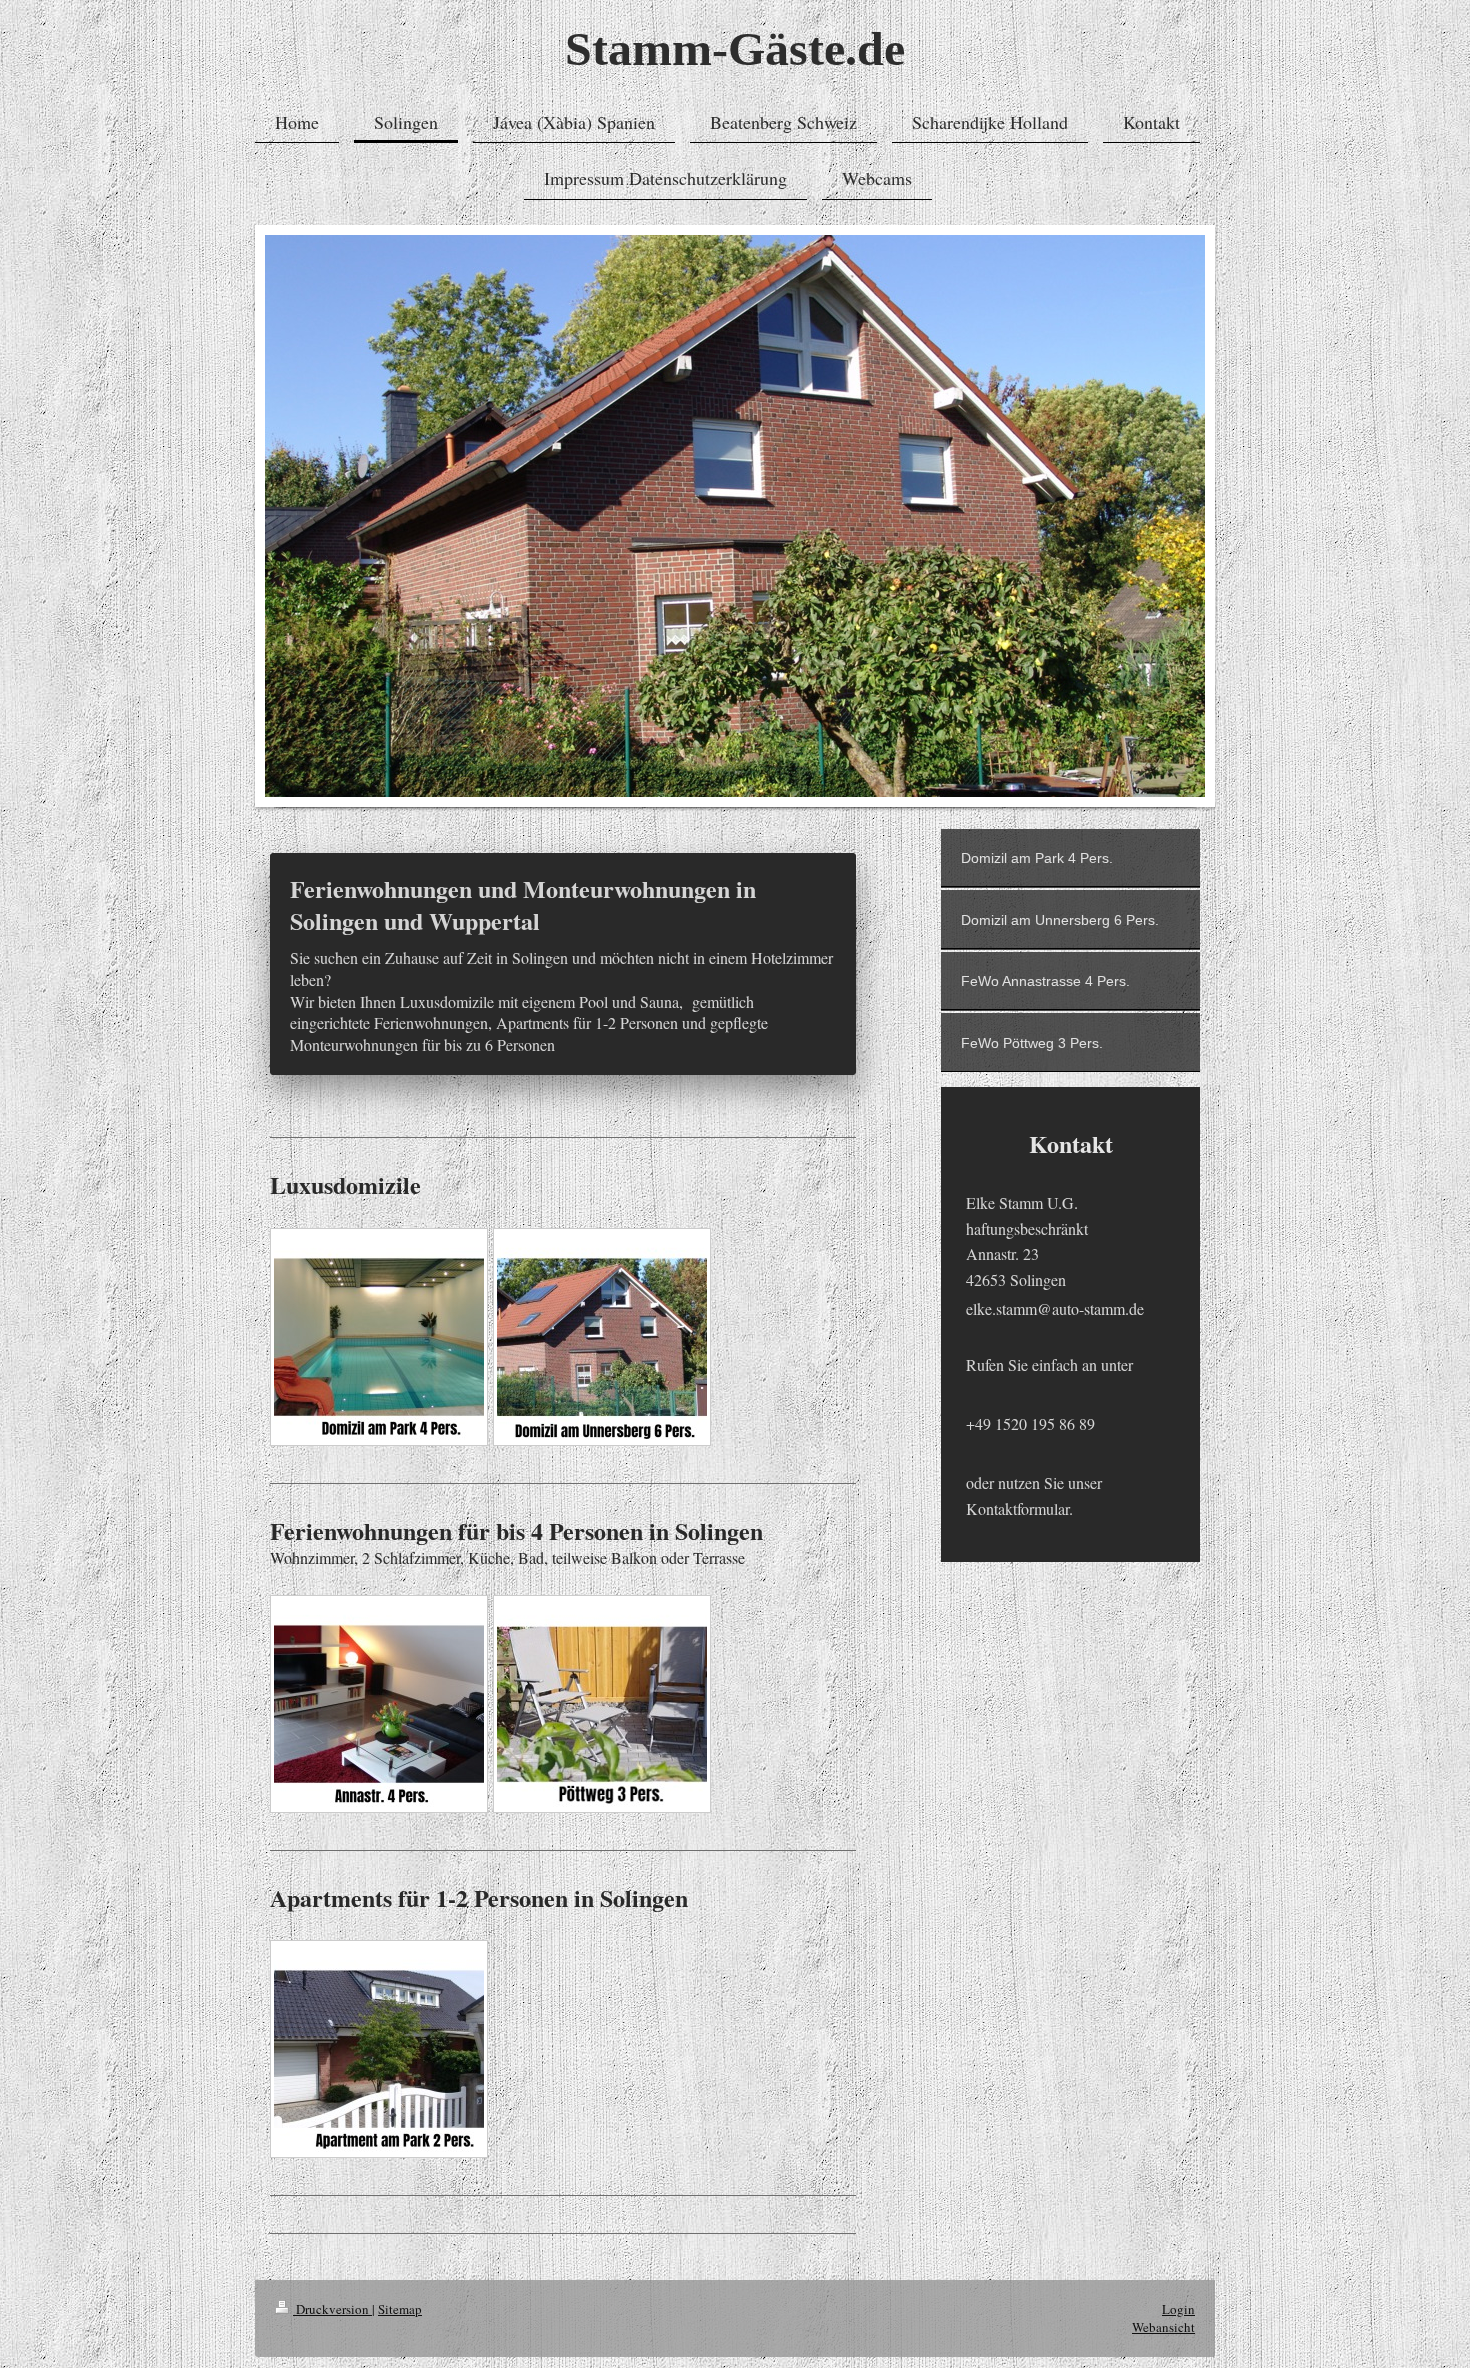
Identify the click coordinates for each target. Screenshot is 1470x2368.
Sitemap (400, 2309)
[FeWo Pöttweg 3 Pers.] (602, 1704)
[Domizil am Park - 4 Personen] (379, 1337)
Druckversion (332, 2309)
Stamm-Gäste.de (735, 48)
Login (1178, 2309)
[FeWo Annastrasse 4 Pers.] (379, 1704)
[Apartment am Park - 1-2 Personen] (379, 2049)
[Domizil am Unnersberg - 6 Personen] (602, 1337)
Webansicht (1163, 2327)
